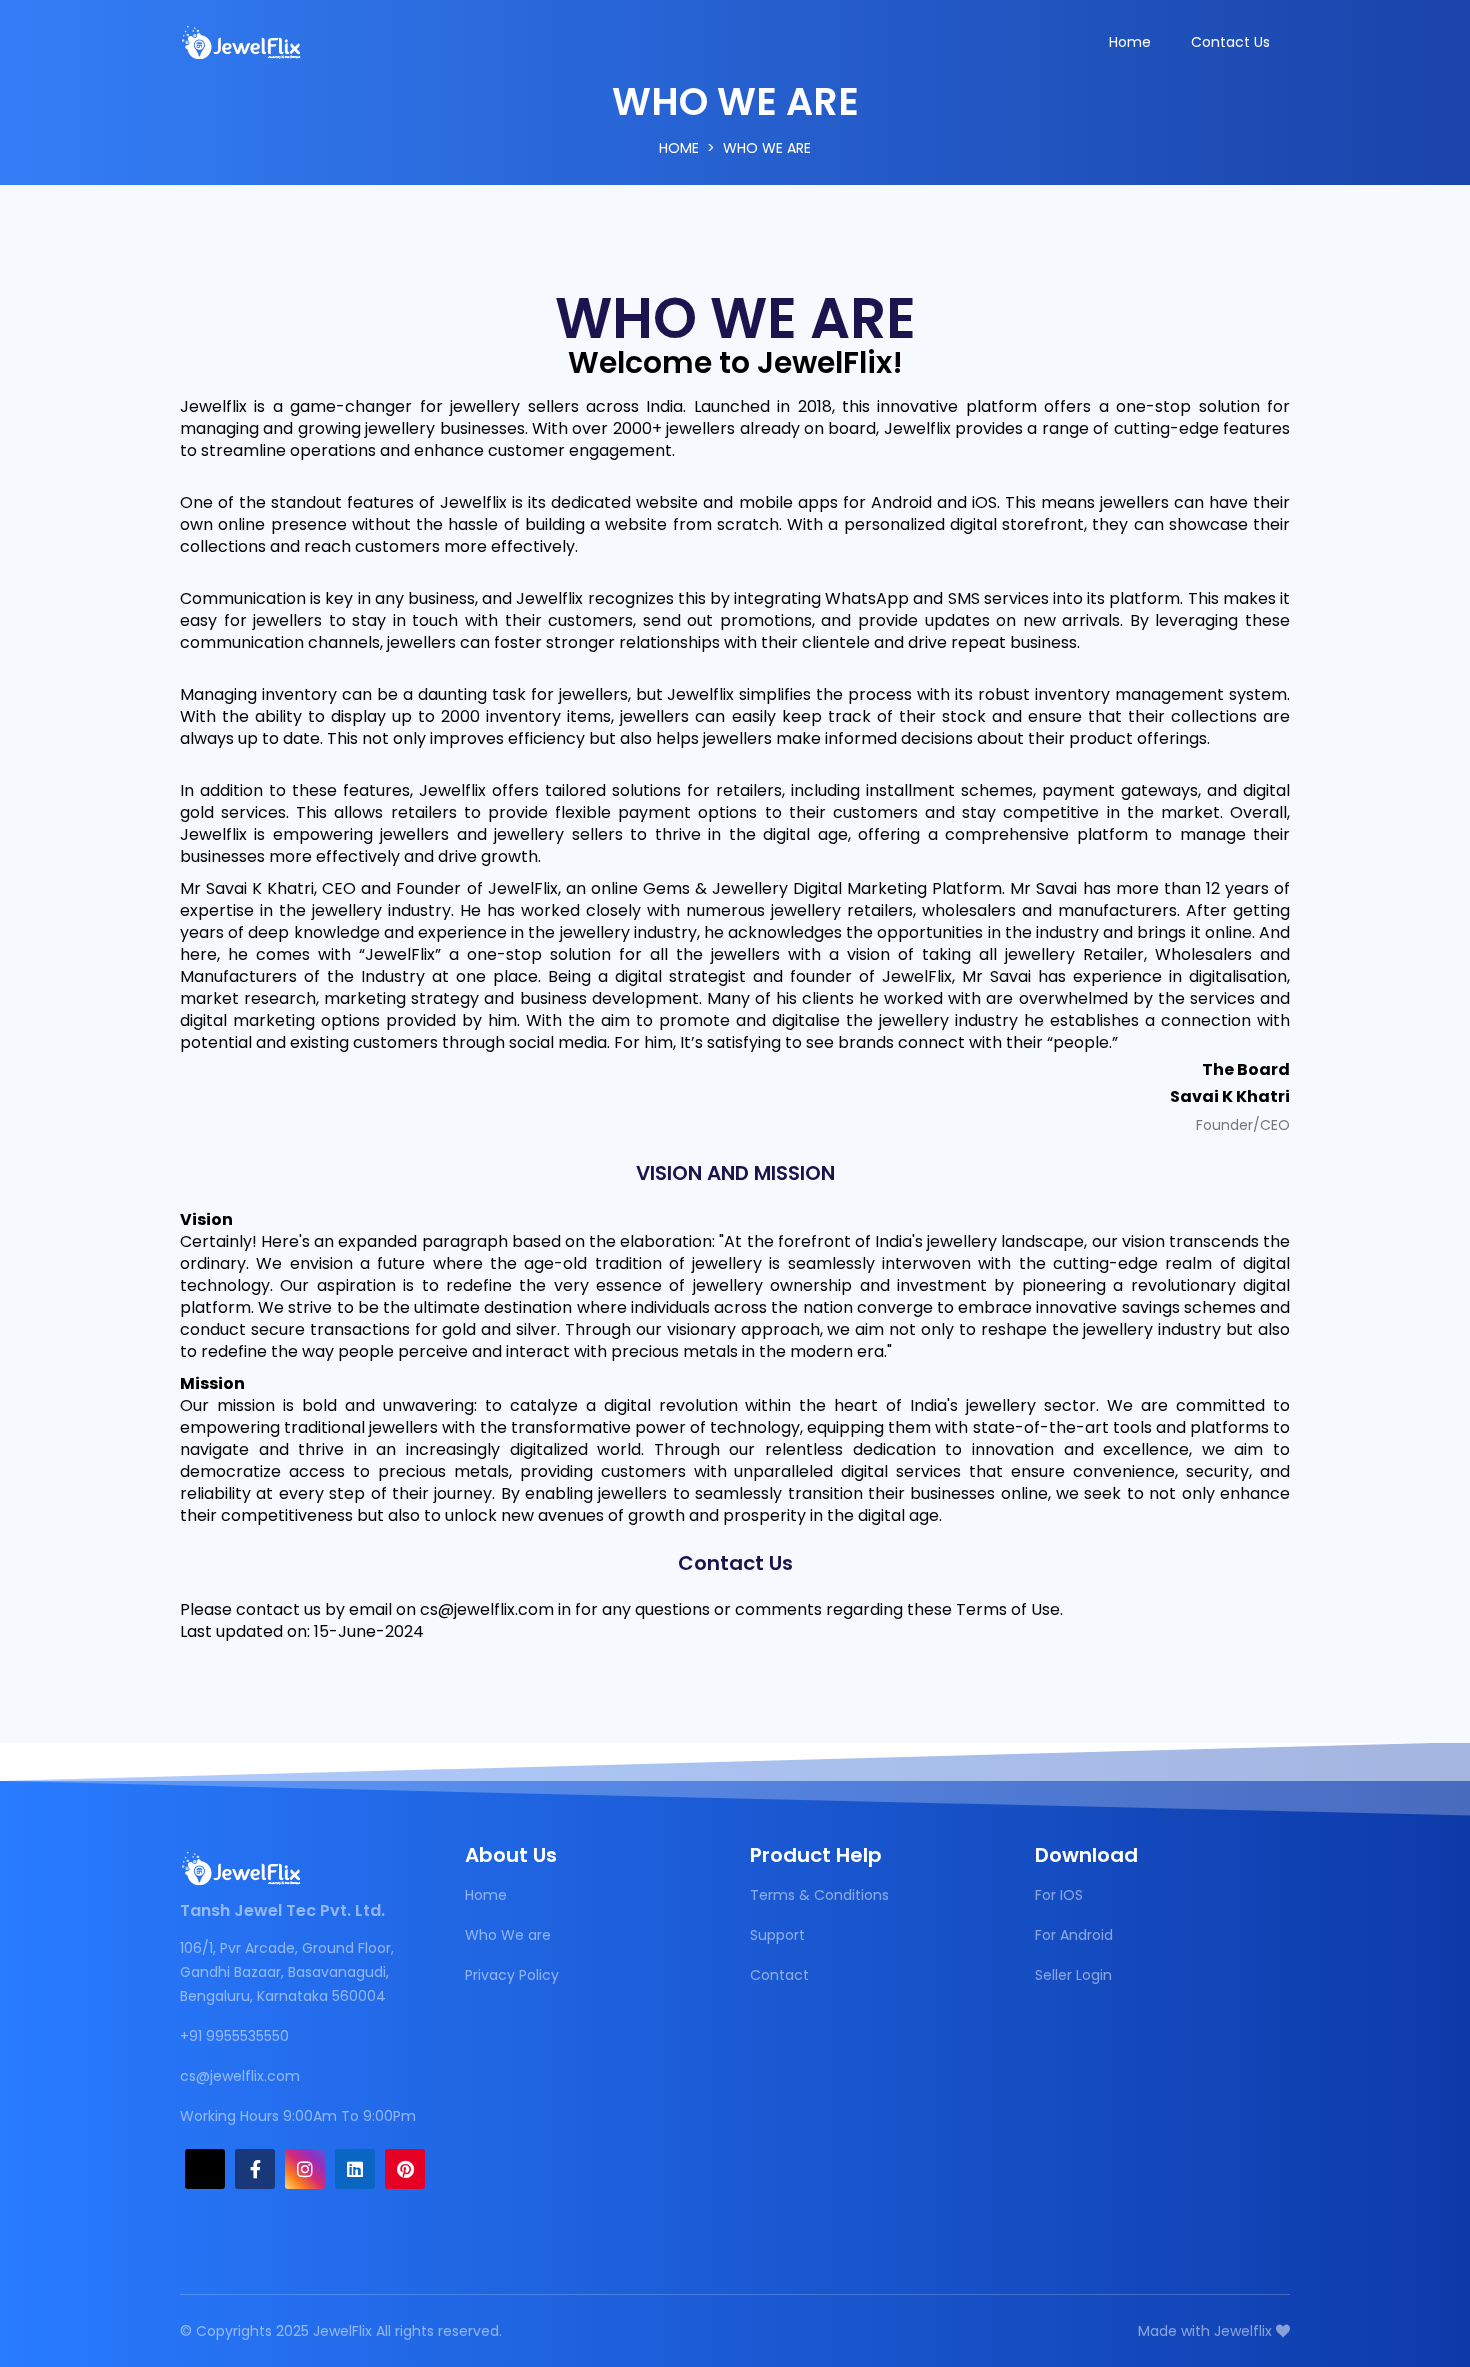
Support (777, 1935)
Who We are (508, 1935)
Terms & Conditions (819, 1895)
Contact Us (1230, 42)
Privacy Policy (512, 1975)
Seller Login (1073, 1975)
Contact (779, 1975)
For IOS (1059, 1895)
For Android (1074, 1935)
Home (1130, 42)
